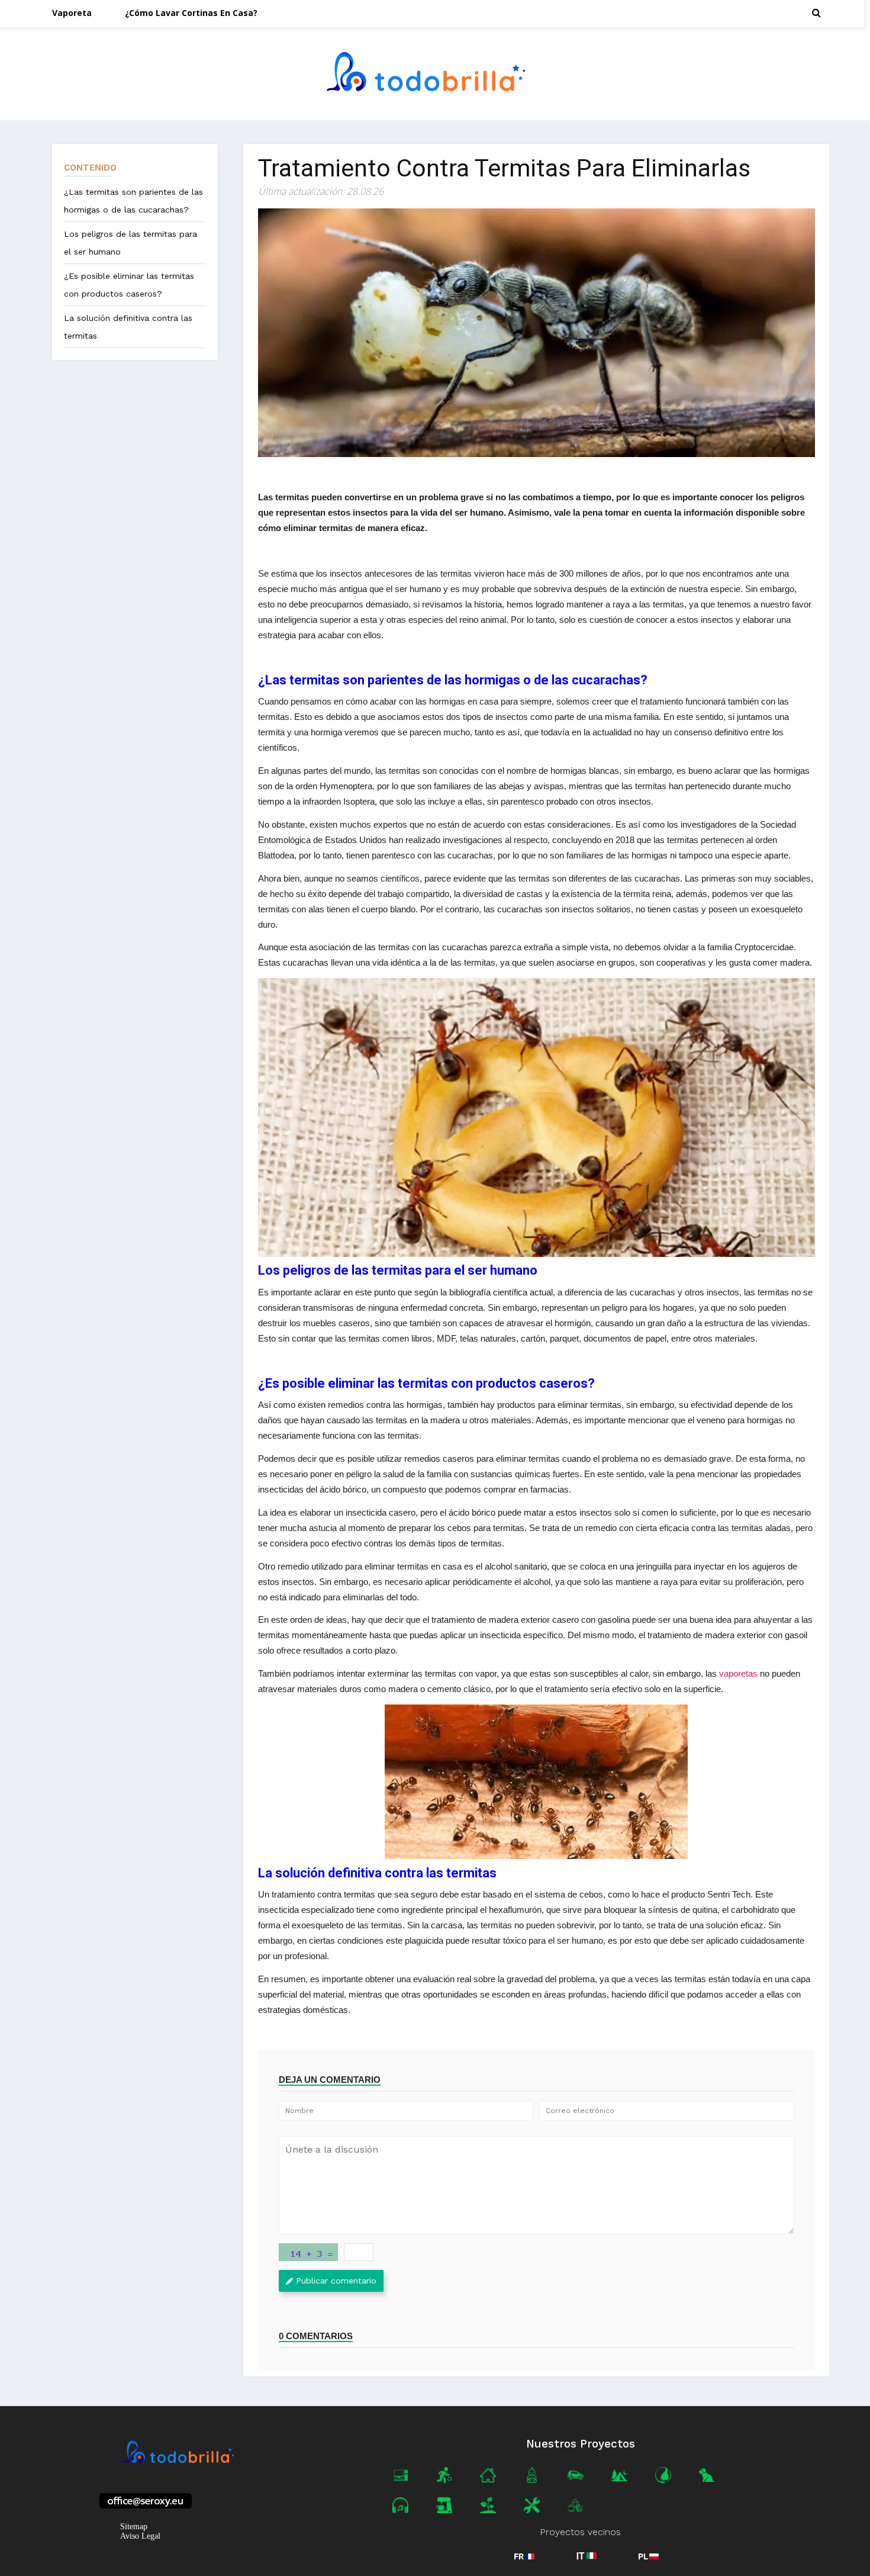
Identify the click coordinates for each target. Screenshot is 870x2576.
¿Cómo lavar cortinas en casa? (191, 13)
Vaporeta (72, 13)
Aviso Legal (140, 2536)
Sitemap (134, 2527)
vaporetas (738, 1673)
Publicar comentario (336, 2281)
